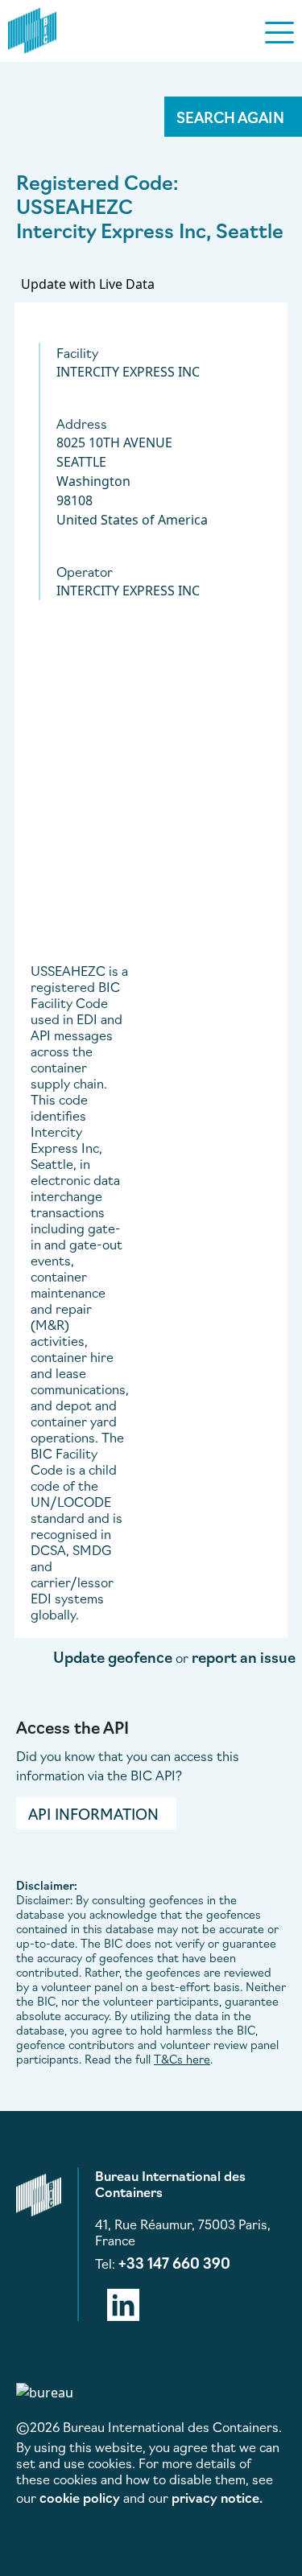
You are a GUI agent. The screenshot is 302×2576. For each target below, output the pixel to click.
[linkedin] (123, 2302)
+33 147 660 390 (174, 2262)
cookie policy (80, 2497)
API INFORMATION (93, 1813)
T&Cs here (182, 2059)
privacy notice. (217, 2497)
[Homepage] (32, 28)
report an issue (244, 1656)
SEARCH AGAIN (230, 117)
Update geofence (113, 1656)
